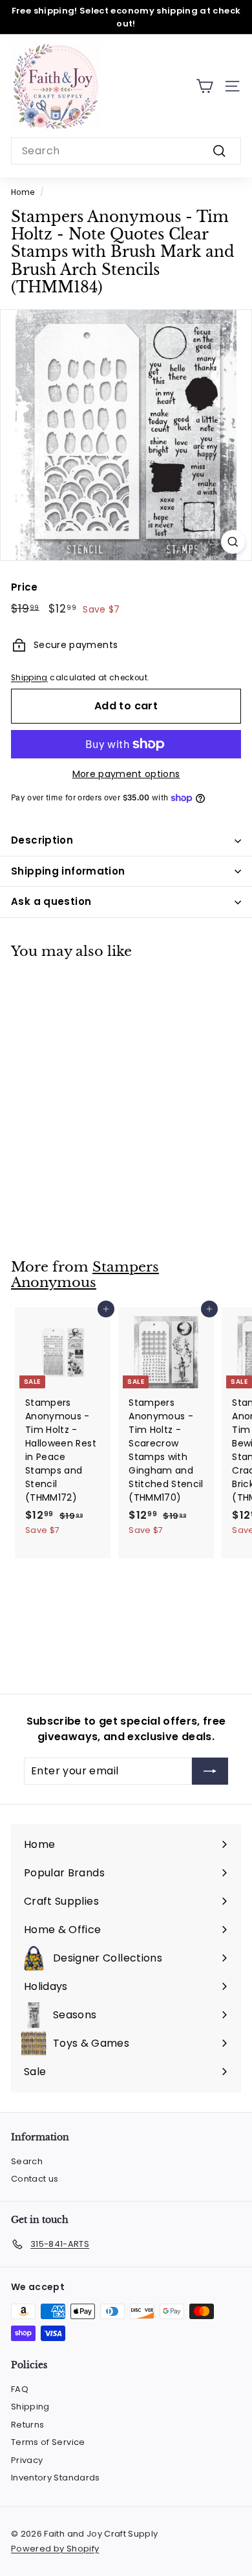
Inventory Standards (56, 2478)
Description (42, 840)
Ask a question (51, 901)
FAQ (20, 2389)
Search (27, 2161)
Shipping (29, 678)
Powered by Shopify (55, 2549)
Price (25, 587)
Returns (27, 2425)
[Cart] (205, 86)
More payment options (126, 774)
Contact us (35, 2179)
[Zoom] (233, 542)
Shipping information (68, 871)
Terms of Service (48, 2442)
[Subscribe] (210, 1771)
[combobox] (126, 151)
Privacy (27, 2460)
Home (23, 192)
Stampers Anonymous (85, 1275)
